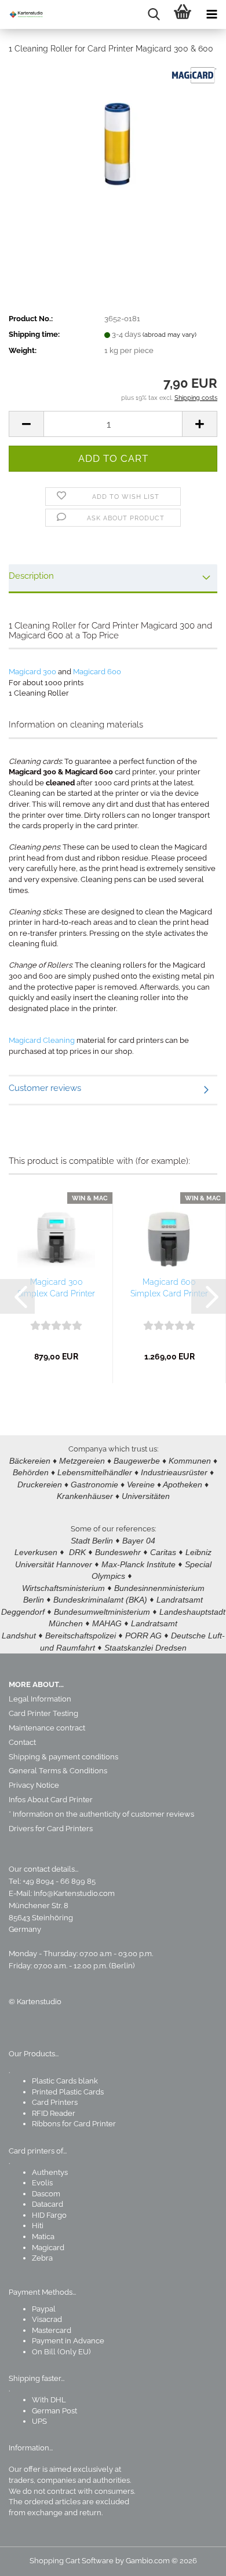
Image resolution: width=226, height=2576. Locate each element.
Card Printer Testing (43, 1713)
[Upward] (194, 2559)
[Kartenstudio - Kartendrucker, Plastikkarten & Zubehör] (23, 14)
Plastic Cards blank (65, 2081)
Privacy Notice (34, 1785)
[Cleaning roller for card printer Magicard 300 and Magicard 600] (113, 151)
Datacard (48, 2204)
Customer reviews (45, 1088)
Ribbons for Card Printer (74, 2124)
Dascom (46, 2194)
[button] (26, 424)
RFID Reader (54, 2113)
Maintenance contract (47, 1728)
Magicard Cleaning (42, 1040)
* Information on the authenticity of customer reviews (101, 1814)
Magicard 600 (97, 672)
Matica (43, 2237)
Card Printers (55, 2102)
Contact (22, 1742)
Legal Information (40, 1699)
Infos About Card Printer (51, 1800)
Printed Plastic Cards (68, 2092)
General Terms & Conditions (58, 1771)
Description (31, 576)
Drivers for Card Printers (51, 1829)
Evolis (42, 2183)
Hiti (38, 2226)
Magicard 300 (32, 672)
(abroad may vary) (170, 335)
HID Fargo (49, 2215)
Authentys (50, 2172)
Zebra (42, 2258)
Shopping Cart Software (72, 2561)
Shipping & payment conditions (63, 1757)
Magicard (48, 2248)
